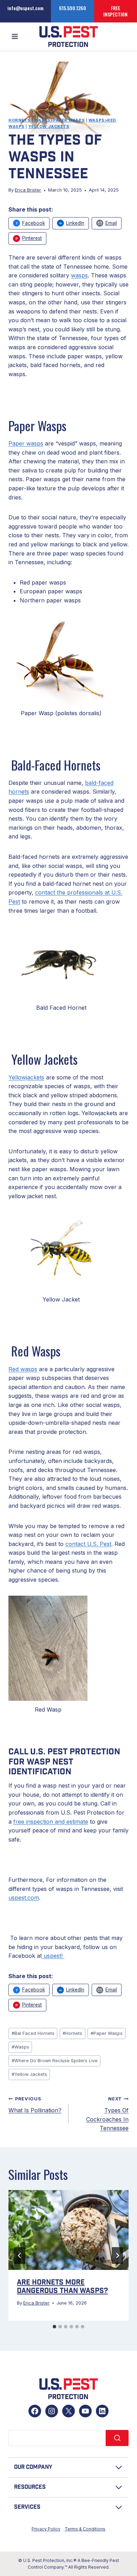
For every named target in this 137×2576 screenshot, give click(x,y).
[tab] (54, 2327)
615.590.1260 (73, 8)
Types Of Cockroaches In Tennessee (107, 2114)
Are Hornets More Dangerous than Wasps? (62, 2287)
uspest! (52, 1956)
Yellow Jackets (49, 126)
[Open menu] (15, 37)
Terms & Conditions (85, 2529)
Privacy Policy (46, 2529)
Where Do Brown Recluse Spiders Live (55, 2061)
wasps (79, 275)
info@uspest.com (25, 8)
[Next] (117, 2256)
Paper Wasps (107, 2033)
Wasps (20, 2047)
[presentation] (68, 2230)
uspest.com (24, 1898)
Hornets (19, 120)
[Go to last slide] (20, 2256)
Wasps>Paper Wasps (60, 120)
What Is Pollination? (35, 2105)
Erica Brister (28, 190)
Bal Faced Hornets (33, 2033)
